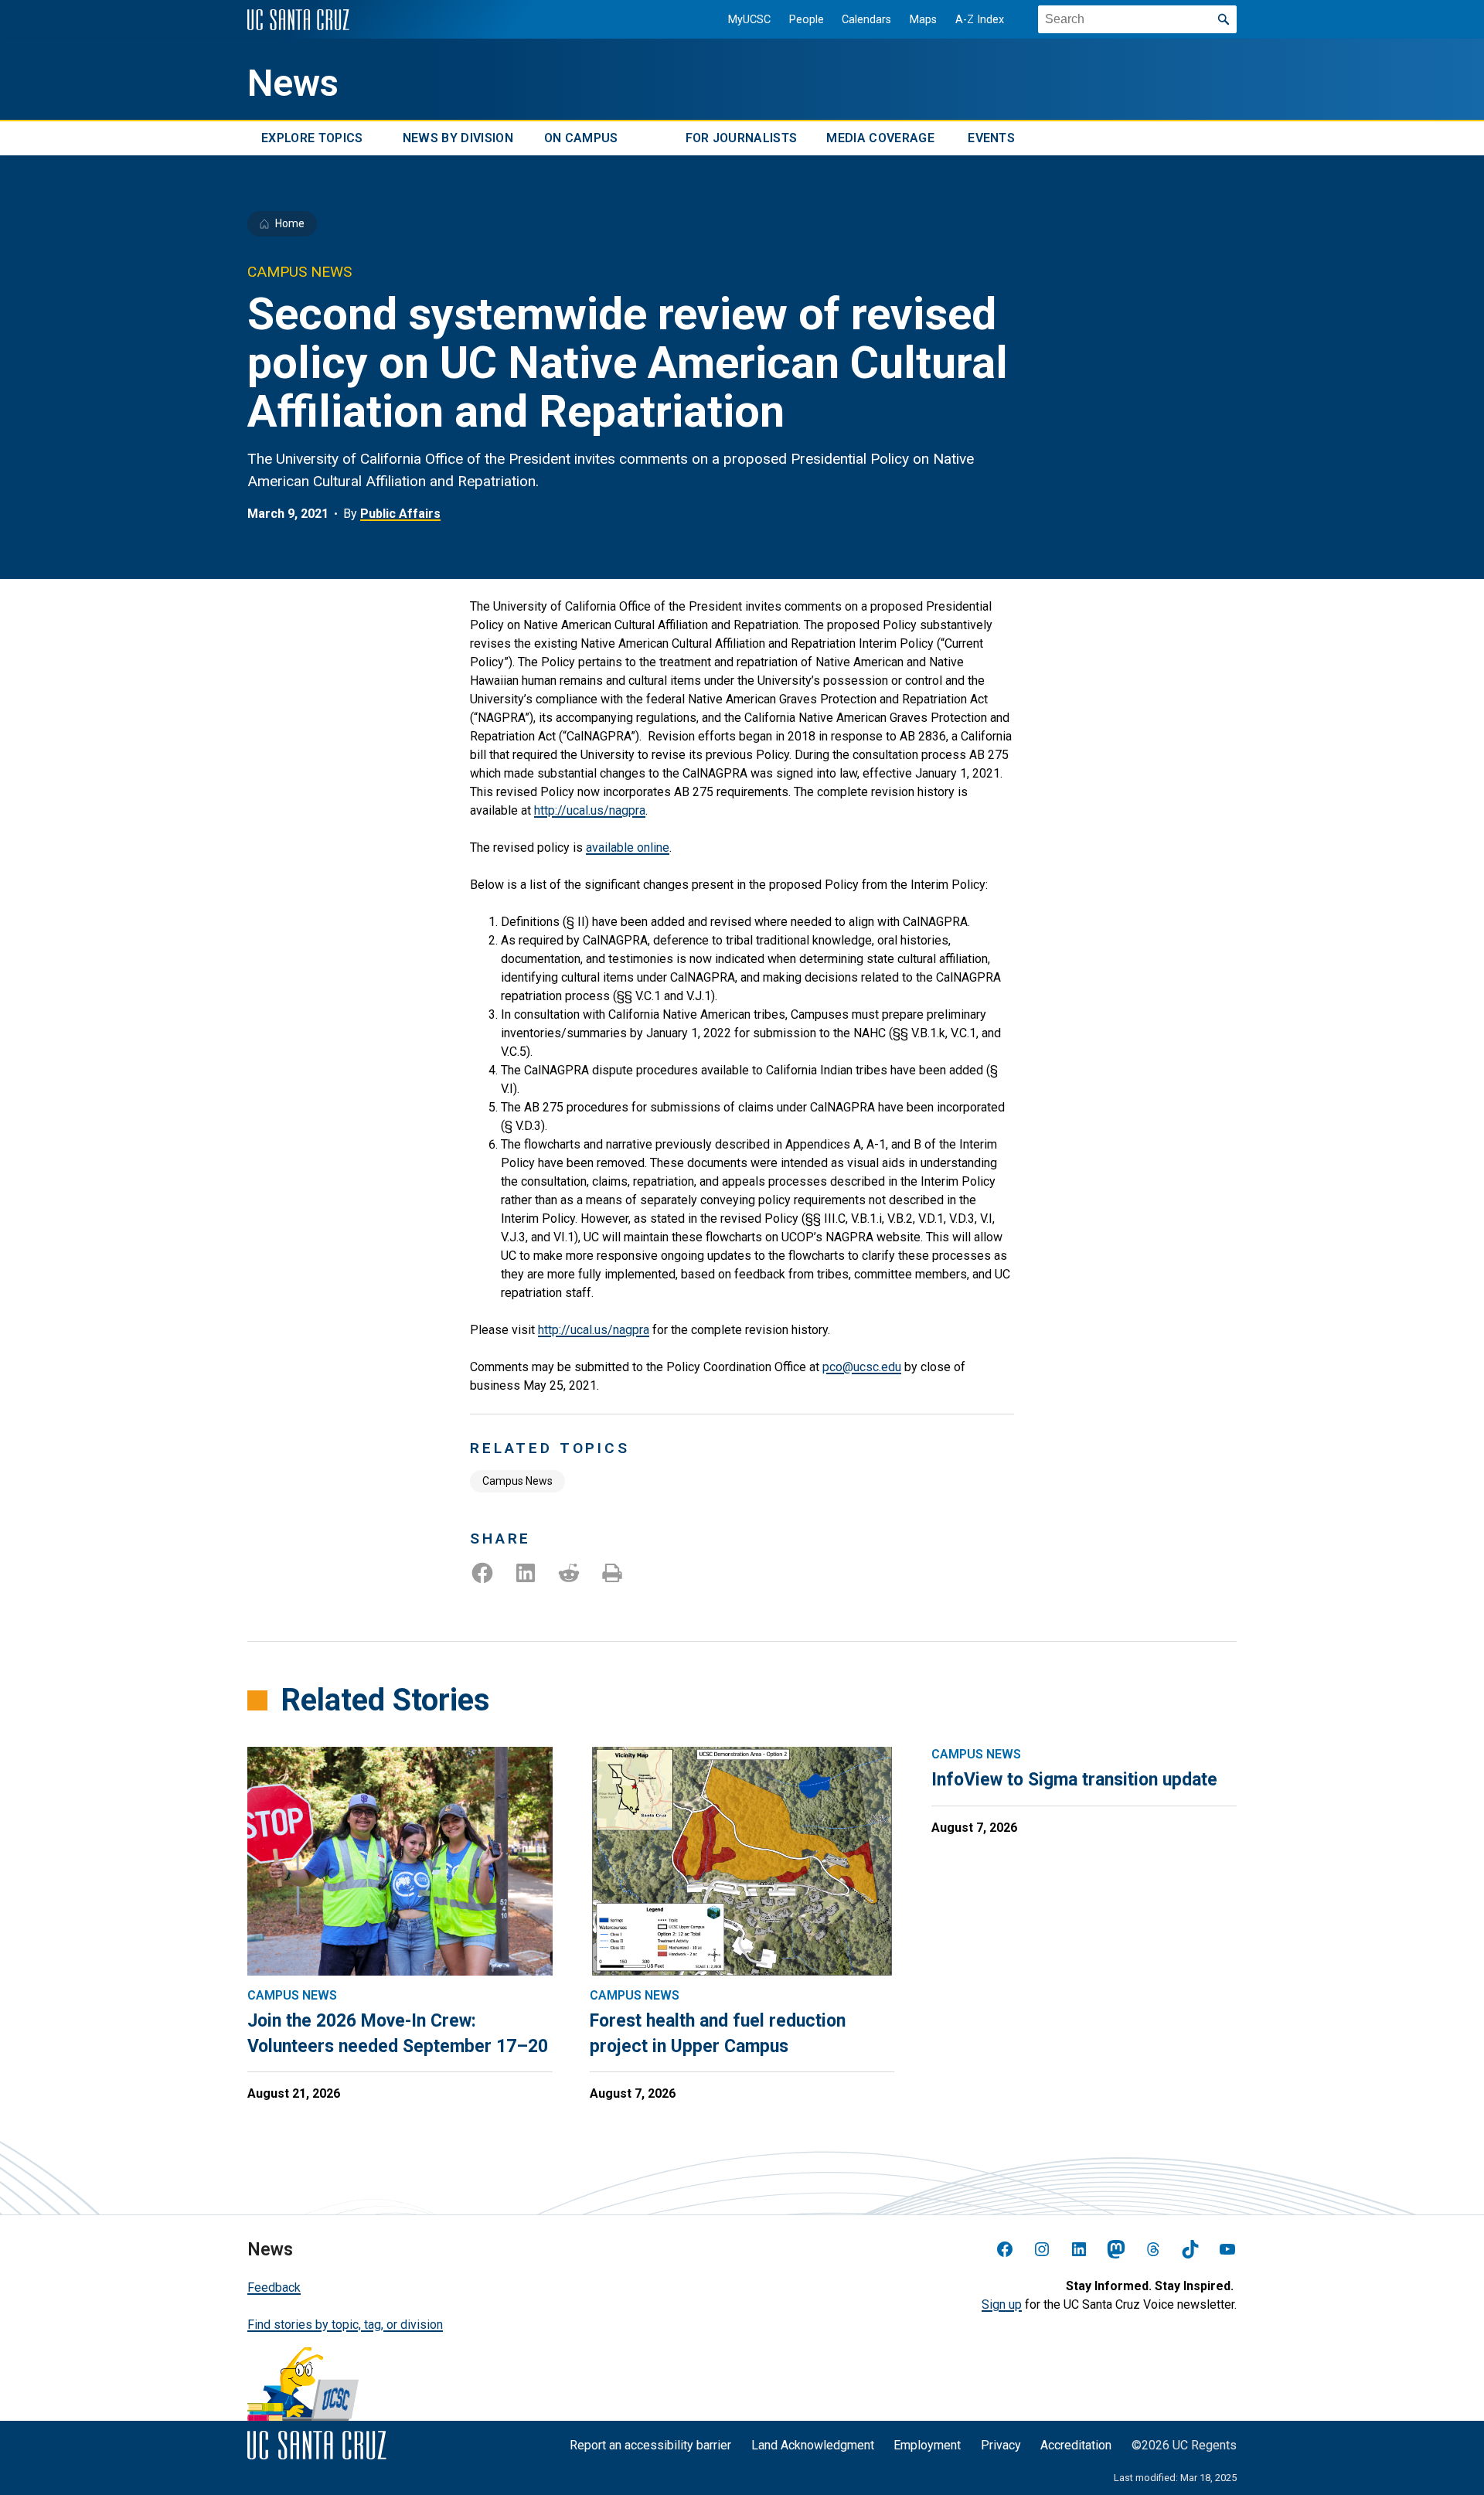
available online (628, 848)
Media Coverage (880, 138)
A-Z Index (980, 20)
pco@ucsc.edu (862, 1367)
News (293, 83)
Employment (927, 2445)
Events (991, 138)
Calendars (866, 20)
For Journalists (742, 138)
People (807, 20)
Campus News (517, 1481)
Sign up (1002, 2304)
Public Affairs (400, 514)
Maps (923, 20)
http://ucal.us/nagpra (590, 810)
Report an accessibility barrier (650, 2445)
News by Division (458, 138)
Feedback (274, 2287)
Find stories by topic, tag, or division (345, 2325)
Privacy (1001, 2445)
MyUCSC (749, 20)
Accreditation (1076, 2445)
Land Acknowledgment (813, 2445)
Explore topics (312, 138)
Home (290, 223)
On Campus (581, 138)
